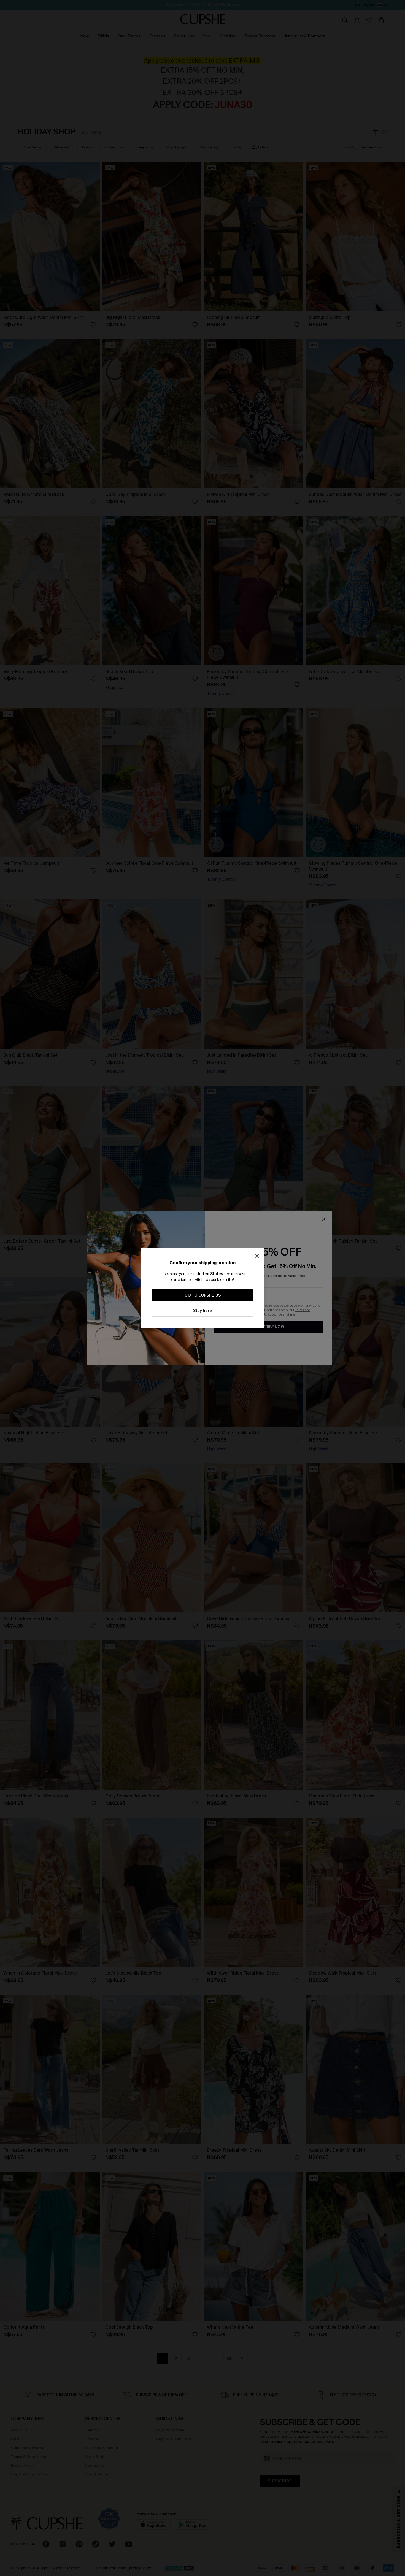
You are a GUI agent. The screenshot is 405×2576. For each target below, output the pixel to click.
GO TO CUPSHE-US (203, 1295)
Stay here (202, 1311)
